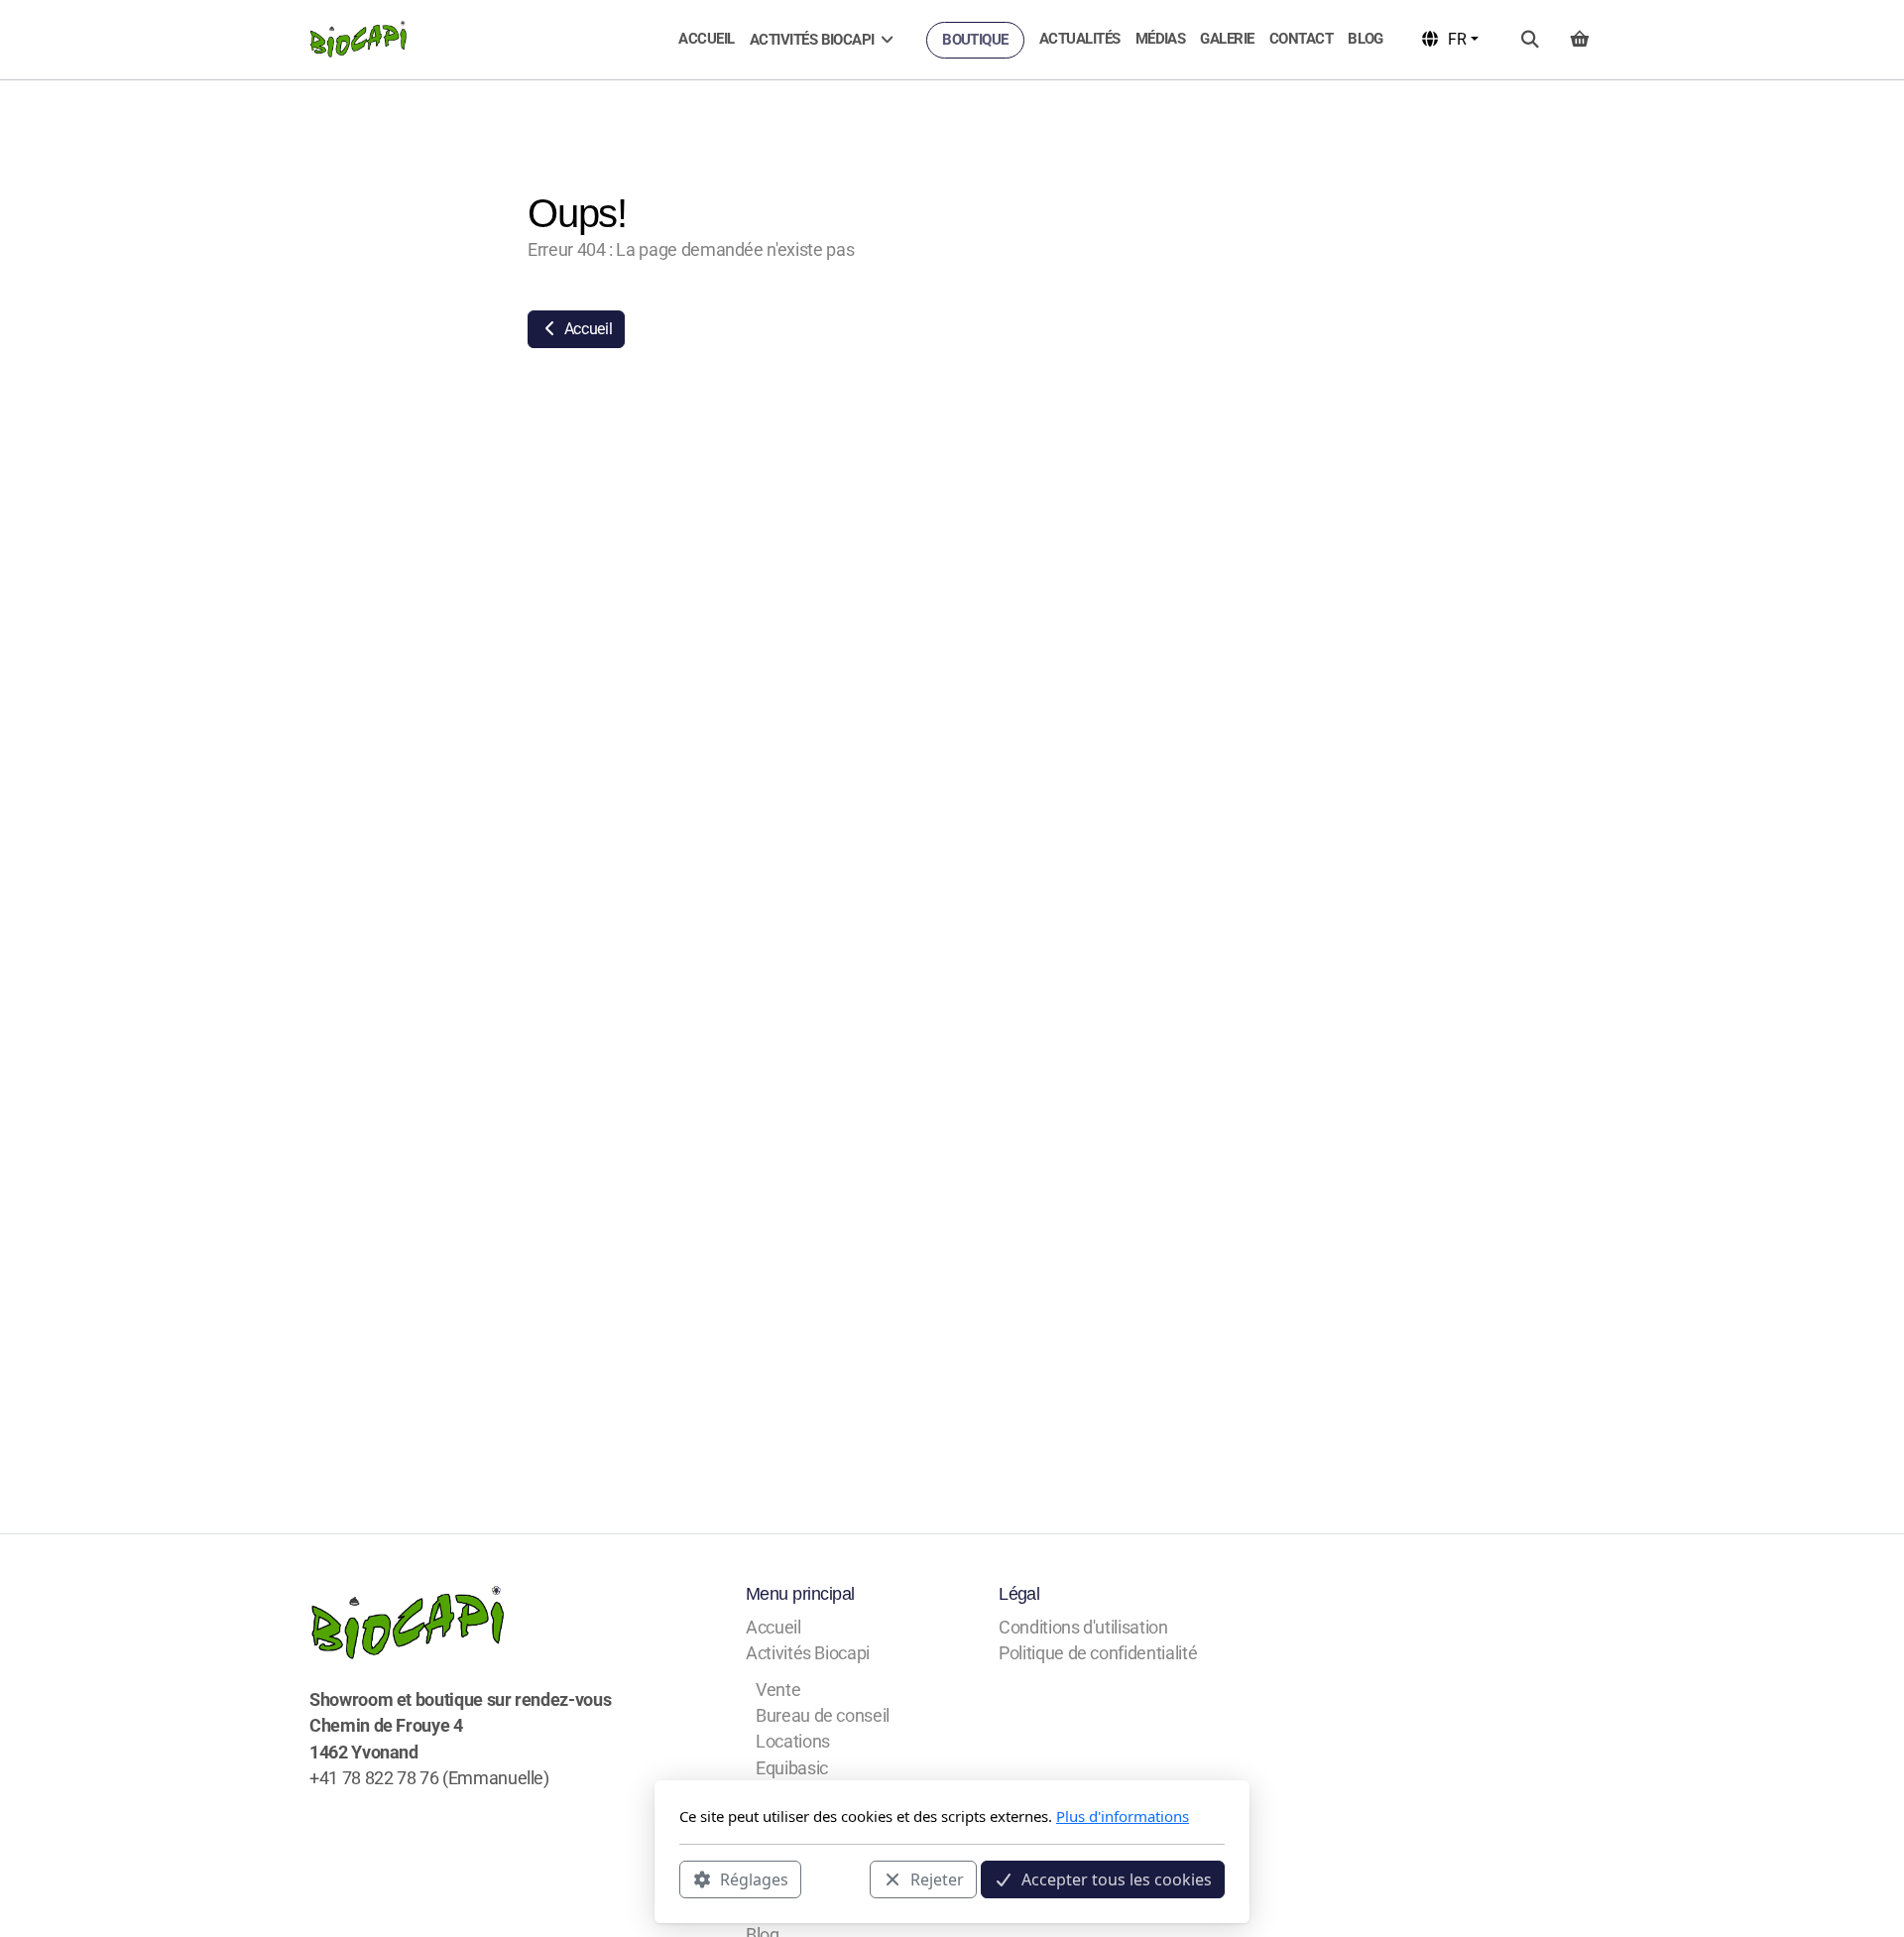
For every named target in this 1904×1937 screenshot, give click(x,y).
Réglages (754, 1878)
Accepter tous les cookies (1117, 1878)
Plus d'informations (1123, 1816)
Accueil (586, 329)
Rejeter (937, 1878)
